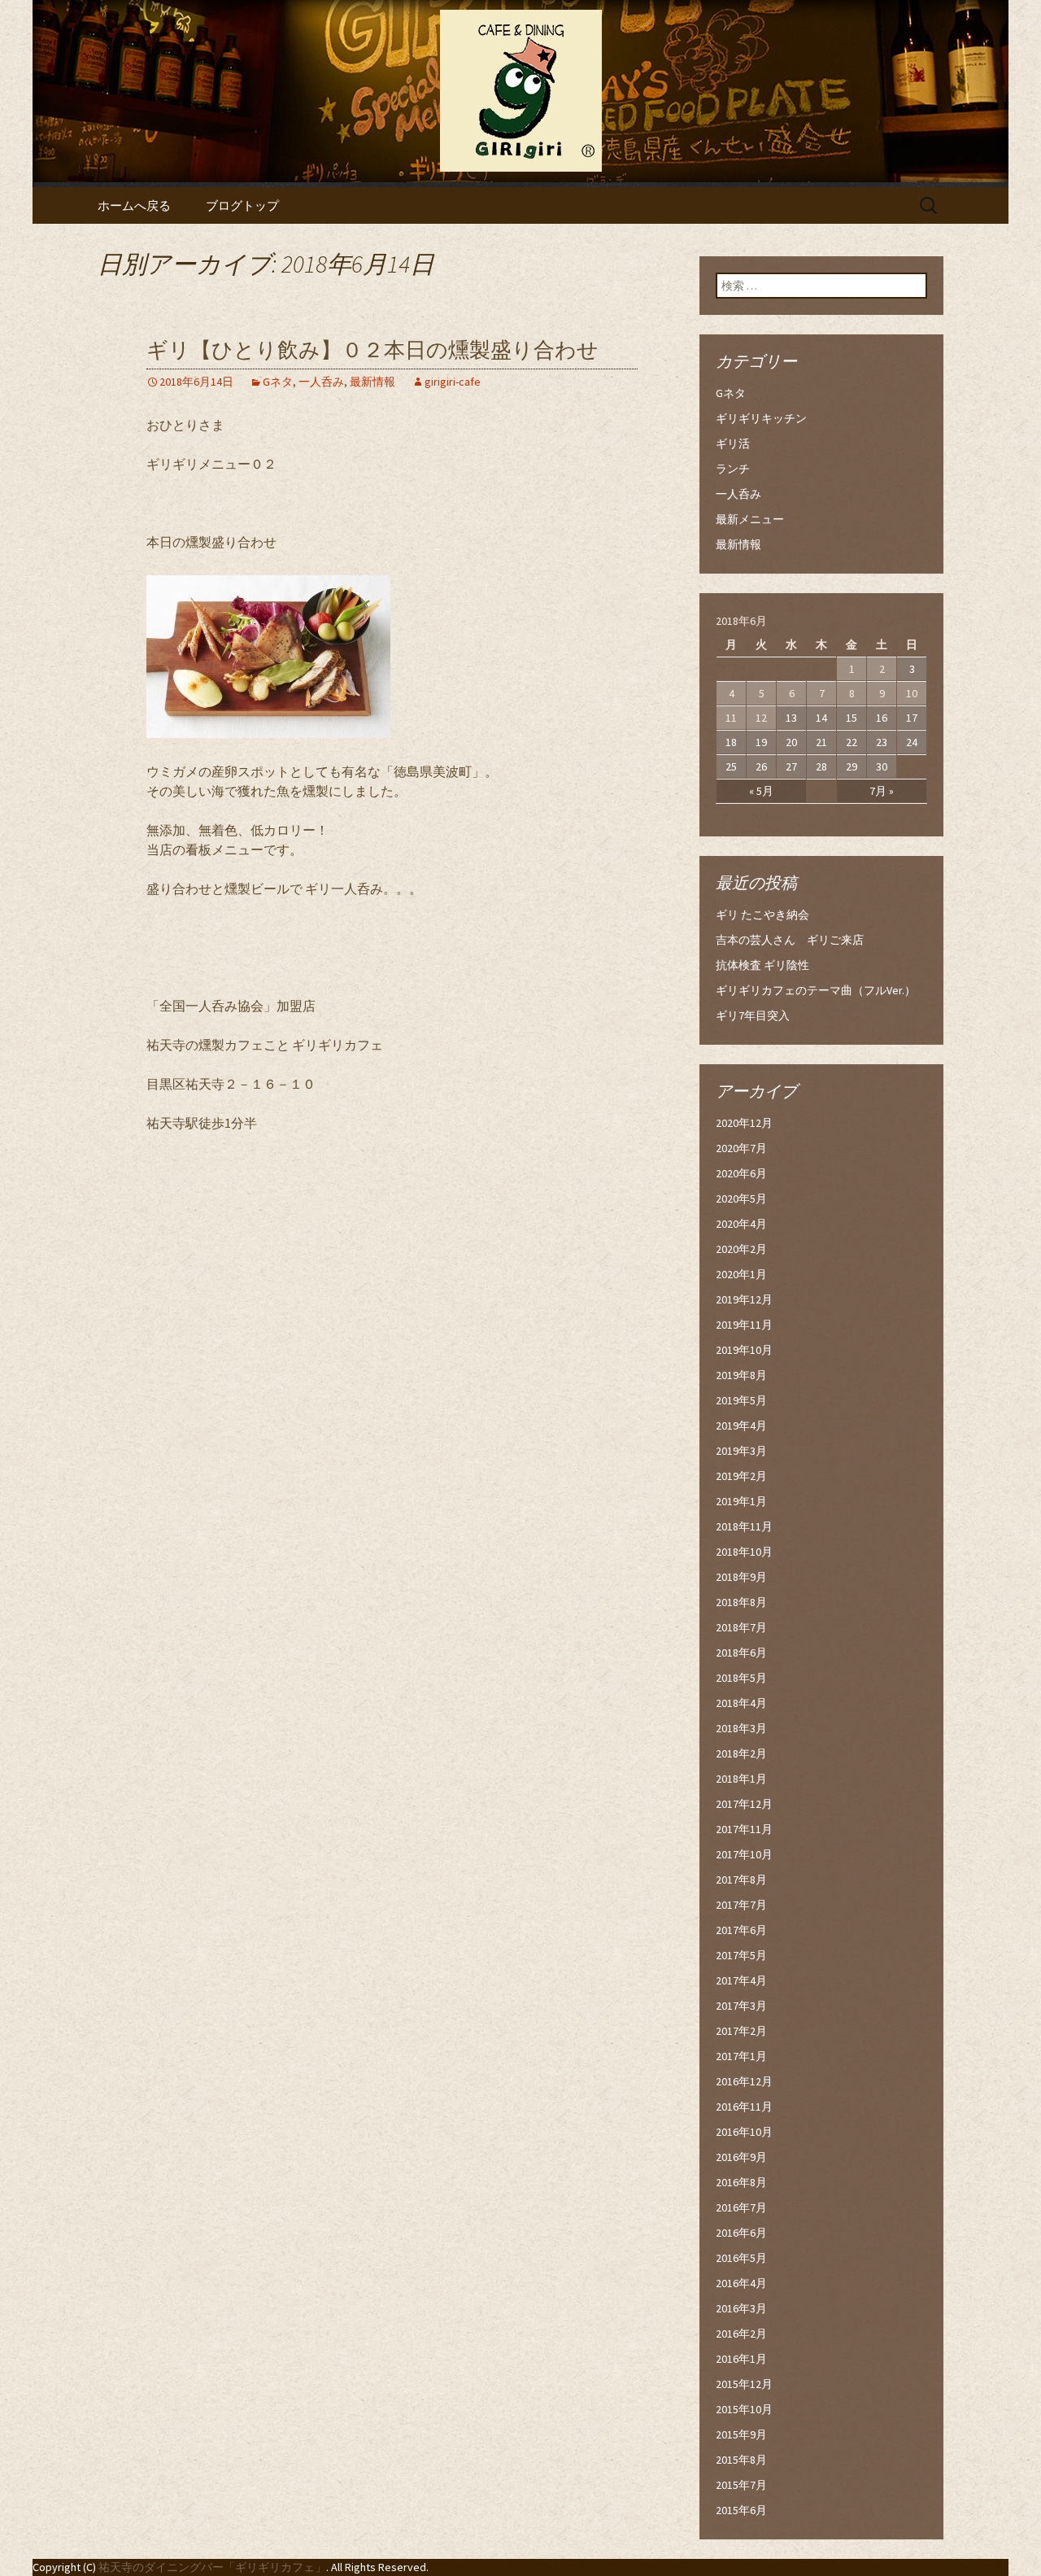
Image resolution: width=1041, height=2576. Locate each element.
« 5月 (761, 791)
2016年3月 (741, 2308)
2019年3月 (741, 1451)
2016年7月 (741, 2207)
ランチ (733, 469)
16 (882, 718)
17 (912, 718)
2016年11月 (744, 2107)
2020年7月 (741, 1148)
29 (852, 766)
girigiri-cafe (453, 382)
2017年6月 (741, 1930)
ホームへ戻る (134, 205)
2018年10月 (744, 1552)
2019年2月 (741, 1476)
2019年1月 (741, 1501)
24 (912, 742)
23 (882, 742)
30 (882, 766)
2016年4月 (741, 2283)
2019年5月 (741, 1400)
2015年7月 (741, 2485)
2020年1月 (741, 1274)
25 (731, 766)
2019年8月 (741, 1375)
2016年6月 (741, 2233)
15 (852, 718)
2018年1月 (741, 1779)
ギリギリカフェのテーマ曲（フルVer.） (816, 990)
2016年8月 (741, 2182)
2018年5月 (741, 1678)
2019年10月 (744, 1350)
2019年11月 (744, 1325)
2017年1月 (741, 2056)
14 (821, 718)
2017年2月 (741, 2031)
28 (821, 766)
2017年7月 (741, 1905)
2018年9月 (741, 1577)
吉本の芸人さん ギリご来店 (790, 940)
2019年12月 (744, 1299)
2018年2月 (741, 1753)
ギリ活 (733, 443)
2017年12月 (744, 1804)
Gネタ (278, 382)
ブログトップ (242, 205)
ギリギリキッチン (761, 418)
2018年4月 (741, 1703)
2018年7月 (741, 1627)
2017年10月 (744, 1854)
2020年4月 (741, 1224)
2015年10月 (744, 2409)
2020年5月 (741, 1198)
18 (731, 742)
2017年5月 (741, 1955)
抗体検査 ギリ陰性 (762, 965)
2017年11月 (744, 1829)
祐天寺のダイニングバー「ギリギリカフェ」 (212, 2567)
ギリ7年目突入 (753, 1015)
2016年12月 (744, 2081)
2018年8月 (741, 1602)
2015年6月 (741, 2510)
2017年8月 (741, 1880)
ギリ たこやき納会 (762, 915)
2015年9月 (741, 2434)
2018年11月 (744, 1526)
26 (761, 766)
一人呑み (321, 382)
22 (852, 742)
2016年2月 (741, 2334)
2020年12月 (744, 1123)
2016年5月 (741, 2258)
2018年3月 (741, 1728)
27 (791, 766)
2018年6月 (741, 1653)
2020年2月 (741, 1249)
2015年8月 (741, 2460)
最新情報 (372, 382)
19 (761, 742)
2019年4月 (741, 1426)
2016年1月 (741, 2359)
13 (791, 718)
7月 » (882, 791)
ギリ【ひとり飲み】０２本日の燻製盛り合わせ (372, 350)
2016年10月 (744, 2132)
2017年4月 (741, 1980)
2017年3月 (741, 2006)
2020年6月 (741, 1173)
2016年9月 (741, 2157)
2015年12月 (744, 2384)
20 (791, 742)
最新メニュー (750, 519)
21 (821, 742)
